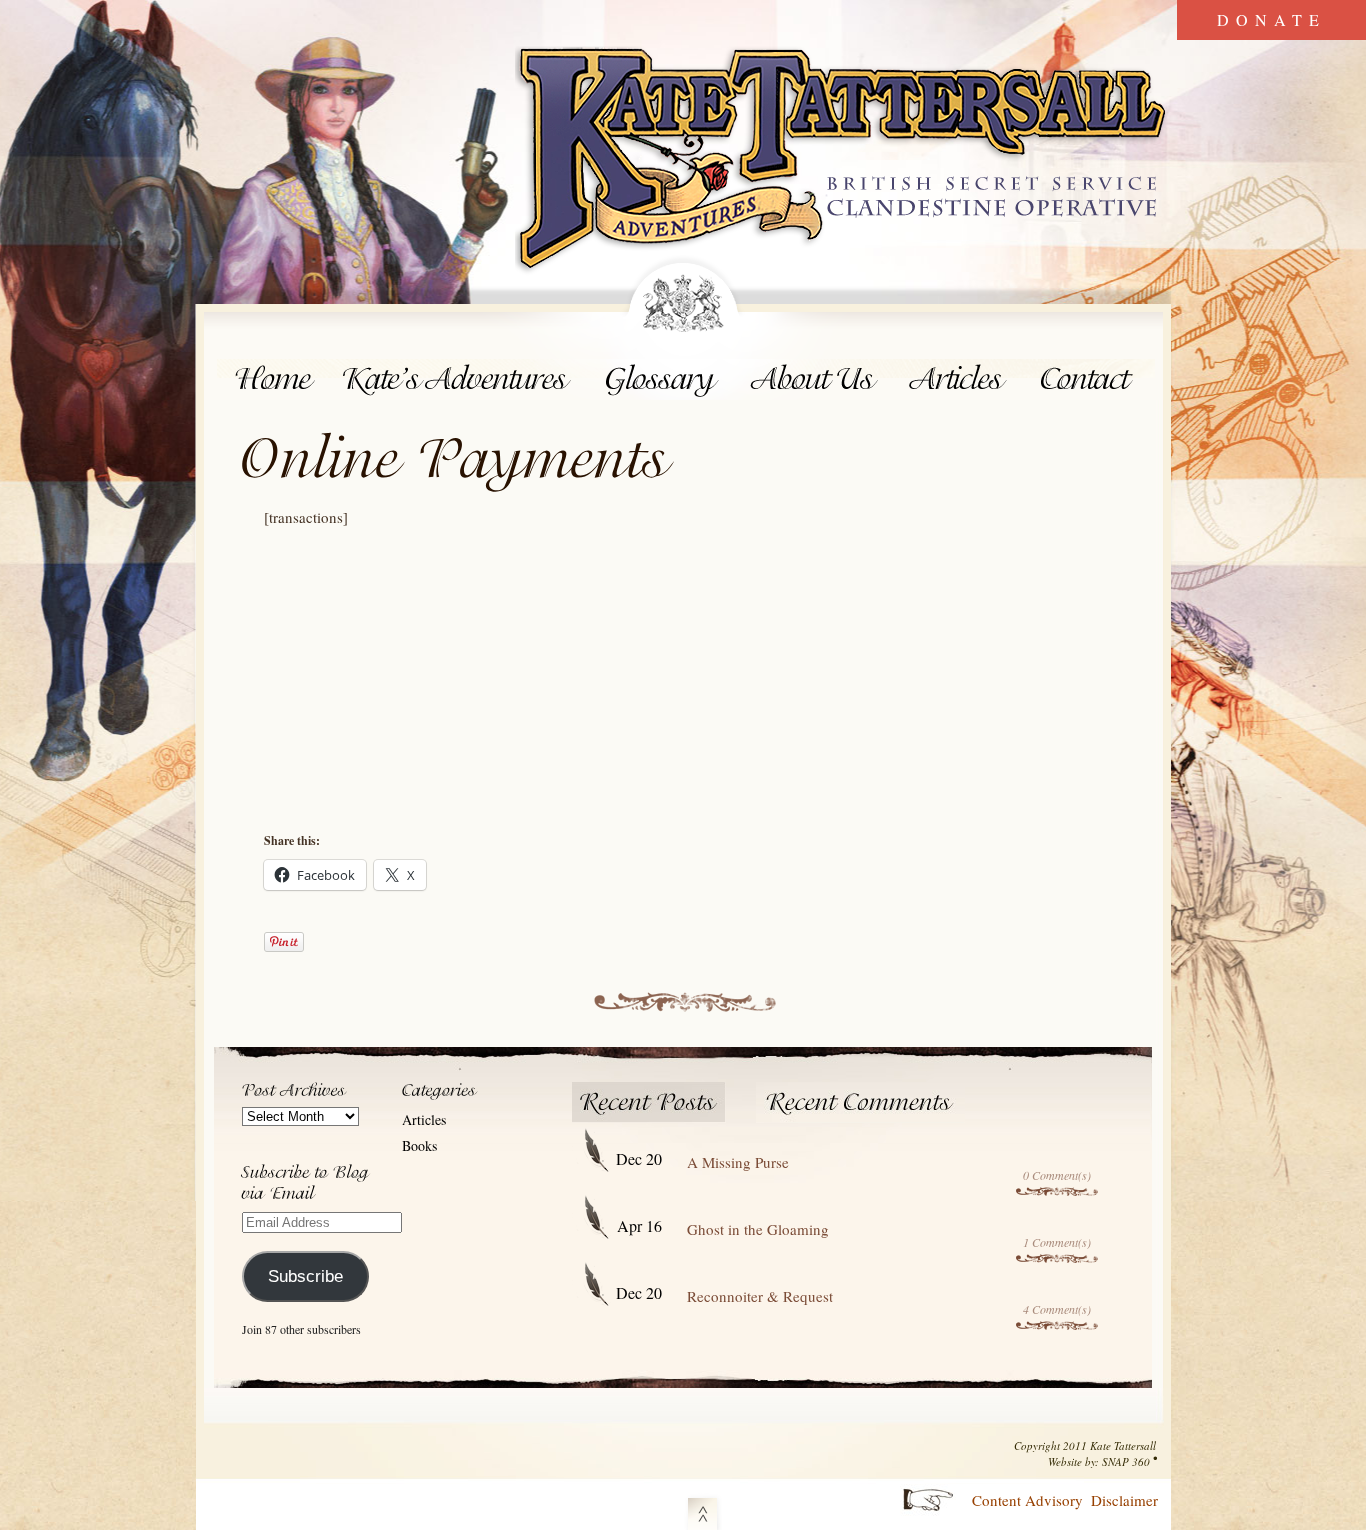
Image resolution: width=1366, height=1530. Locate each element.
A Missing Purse (738, 1162)
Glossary (661, 379)
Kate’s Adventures (459, 379)
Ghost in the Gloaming (758, 1229)
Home (273, 379)
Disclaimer (1124, 1500)
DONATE (1271, 19)
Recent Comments (860, 1102)
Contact (1089, 379)
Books (419, 1145)
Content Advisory (1027, 1500)
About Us (814, 379)
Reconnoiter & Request (760, 1296)
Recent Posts (649, 1102)
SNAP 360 (1126, 1461)
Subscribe (305, 1276)
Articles (959, 379)
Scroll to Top (702, 1510)
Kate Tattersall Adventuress (843, 162)
